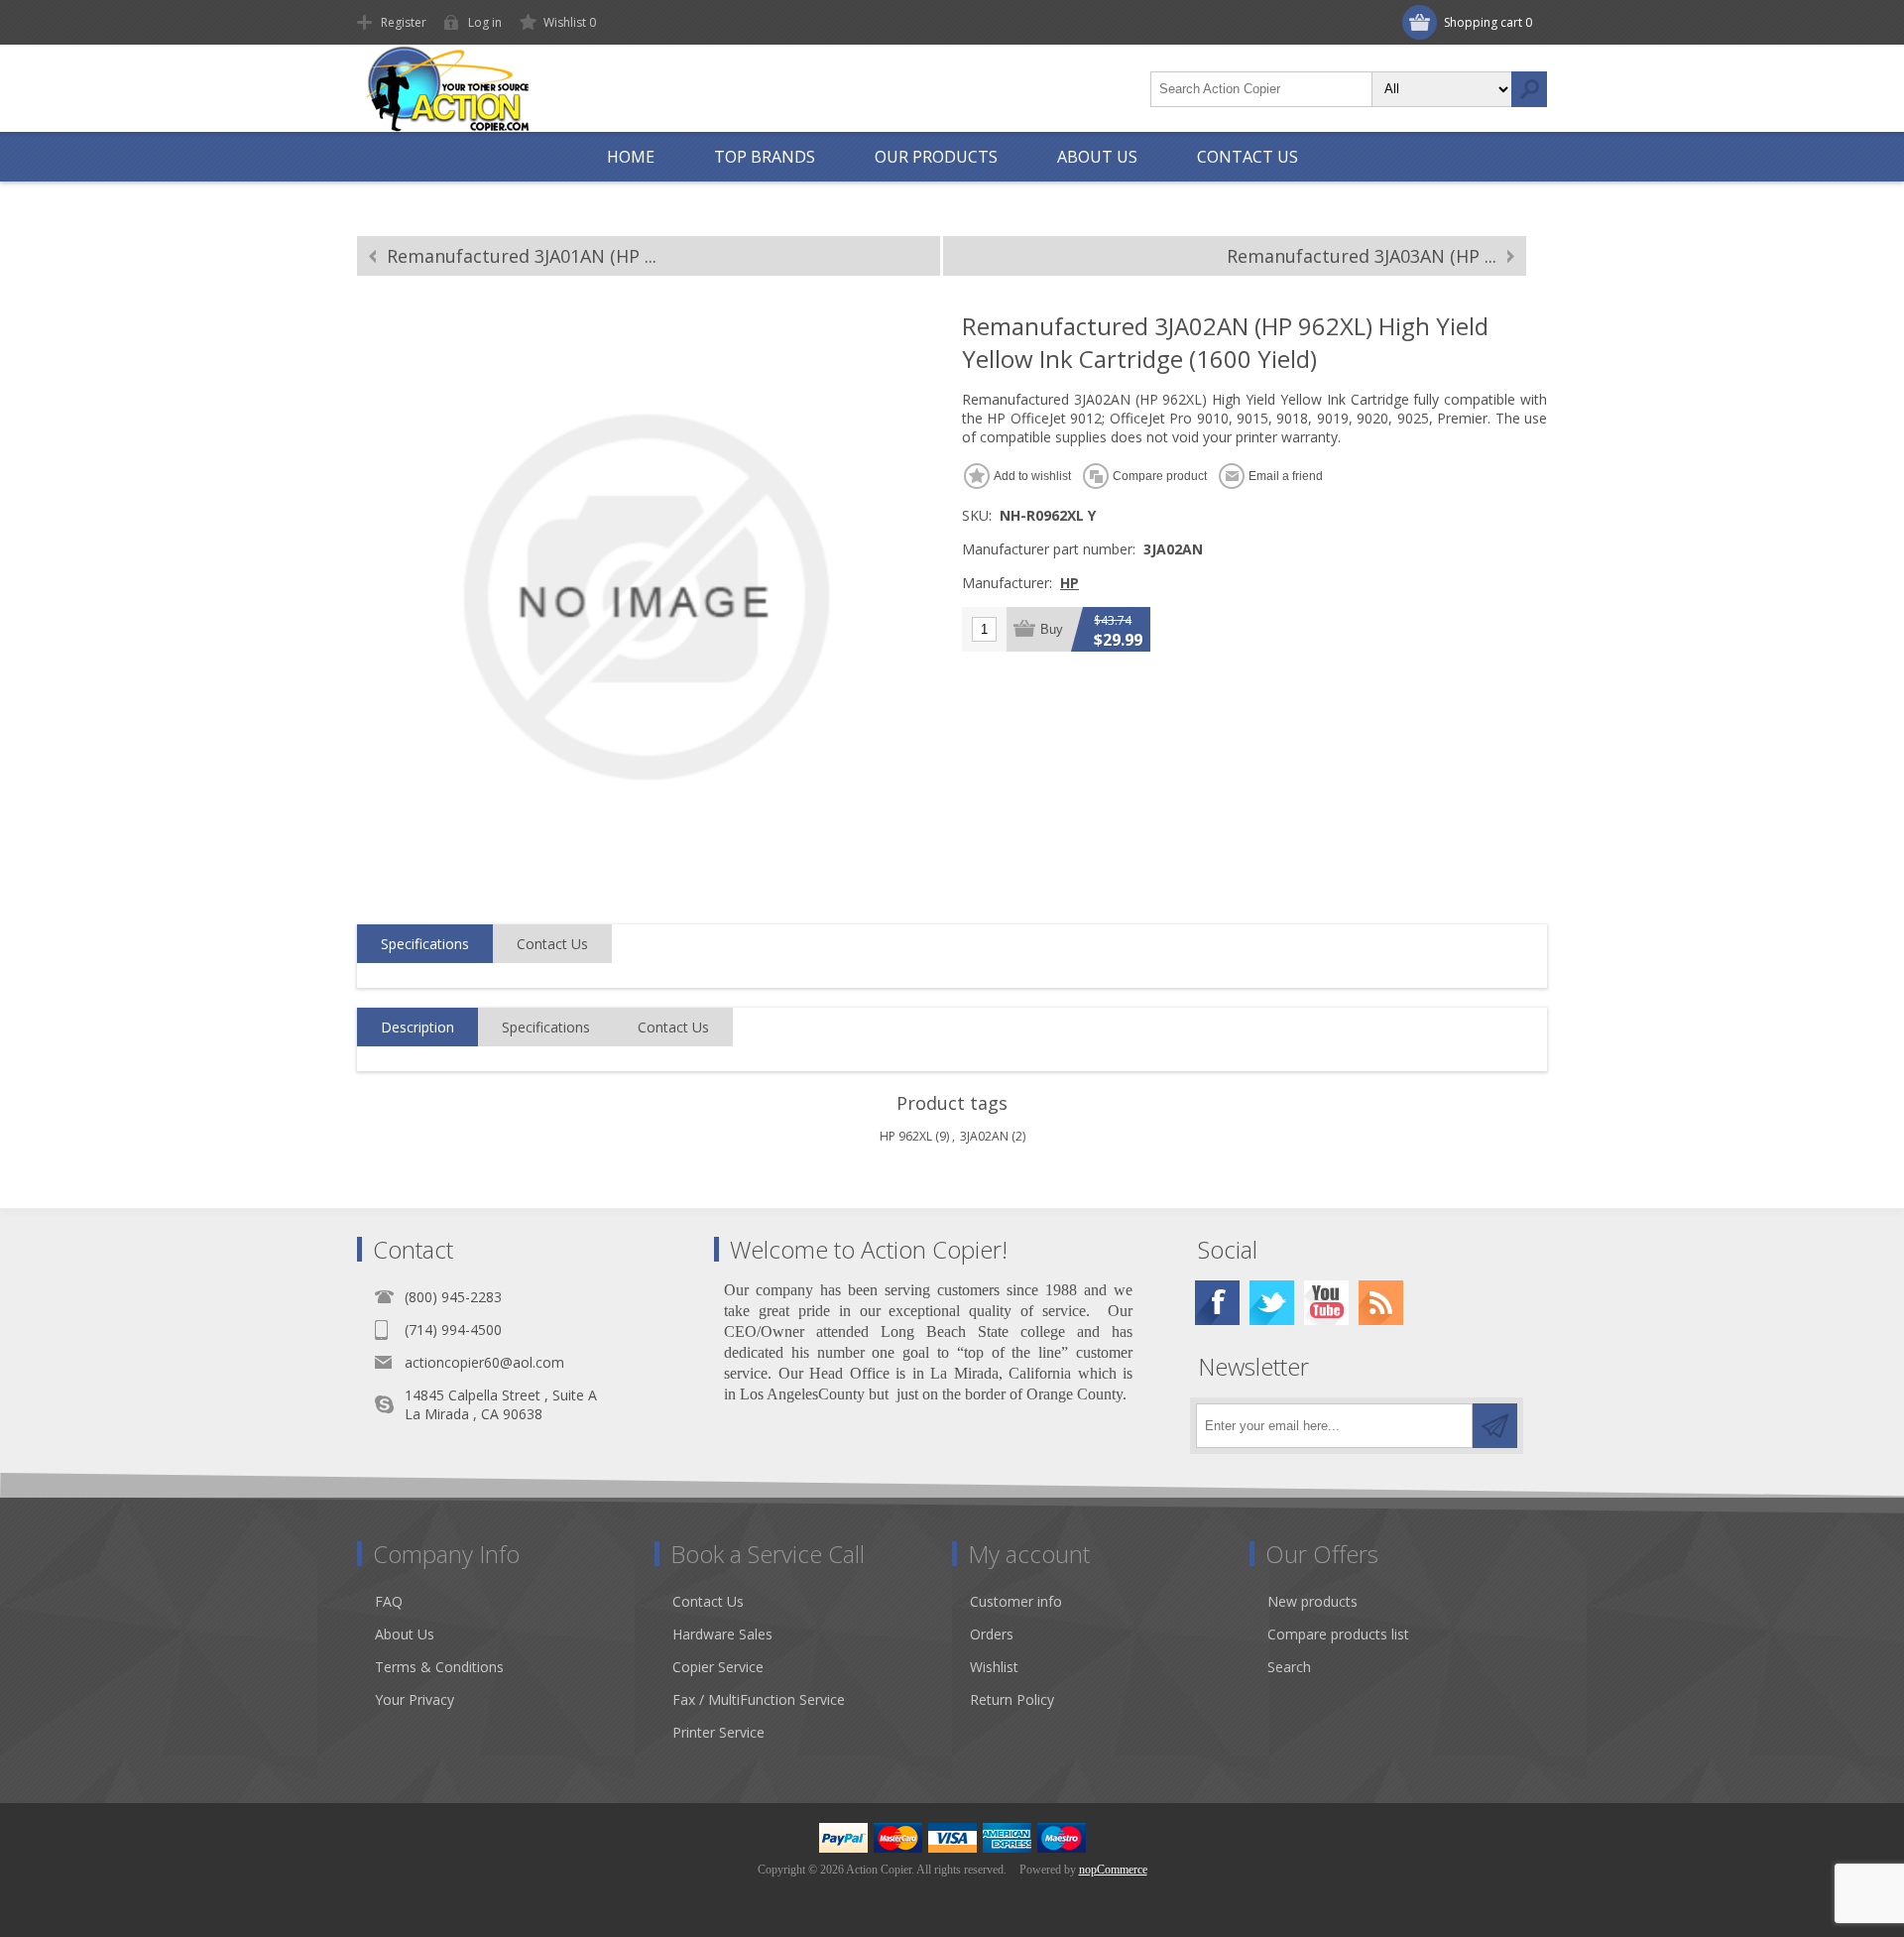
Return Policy (1012, 1699)
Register (404, 22)
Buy (1052, 629)
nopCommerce (1113, 1870)
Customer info (1016, 1601)
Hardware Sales (722, 1634)
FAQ (389, 1601)
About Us (405, 1634)
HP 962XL (906, 1136)
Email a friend (1286, 476)
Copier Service (718, 1667)
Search (1529, 89)
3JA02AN (984, 1136)
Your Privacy (415, 1699)
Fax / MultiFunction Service (759, 1699)
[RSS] (1381, 1303)
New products (1312, 1601)
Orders (992, 1634)
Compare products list (1338, 1634)
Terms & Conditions (439, 1667)
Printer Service (718, 1732)
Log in (485, 22)
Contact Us (552, 944)
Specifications (425, 944)
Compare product (1160, 476)
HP (1070, 583)
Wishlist (994, 1667)
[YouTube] (1326, 1303)
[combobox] (1261, 89)
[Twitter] (1272, 1303)
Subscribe (1495, 1426)
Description (417, 1027)
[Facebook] (1217, 1303)
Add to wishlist (1032, 476)
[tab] (425, 944)
